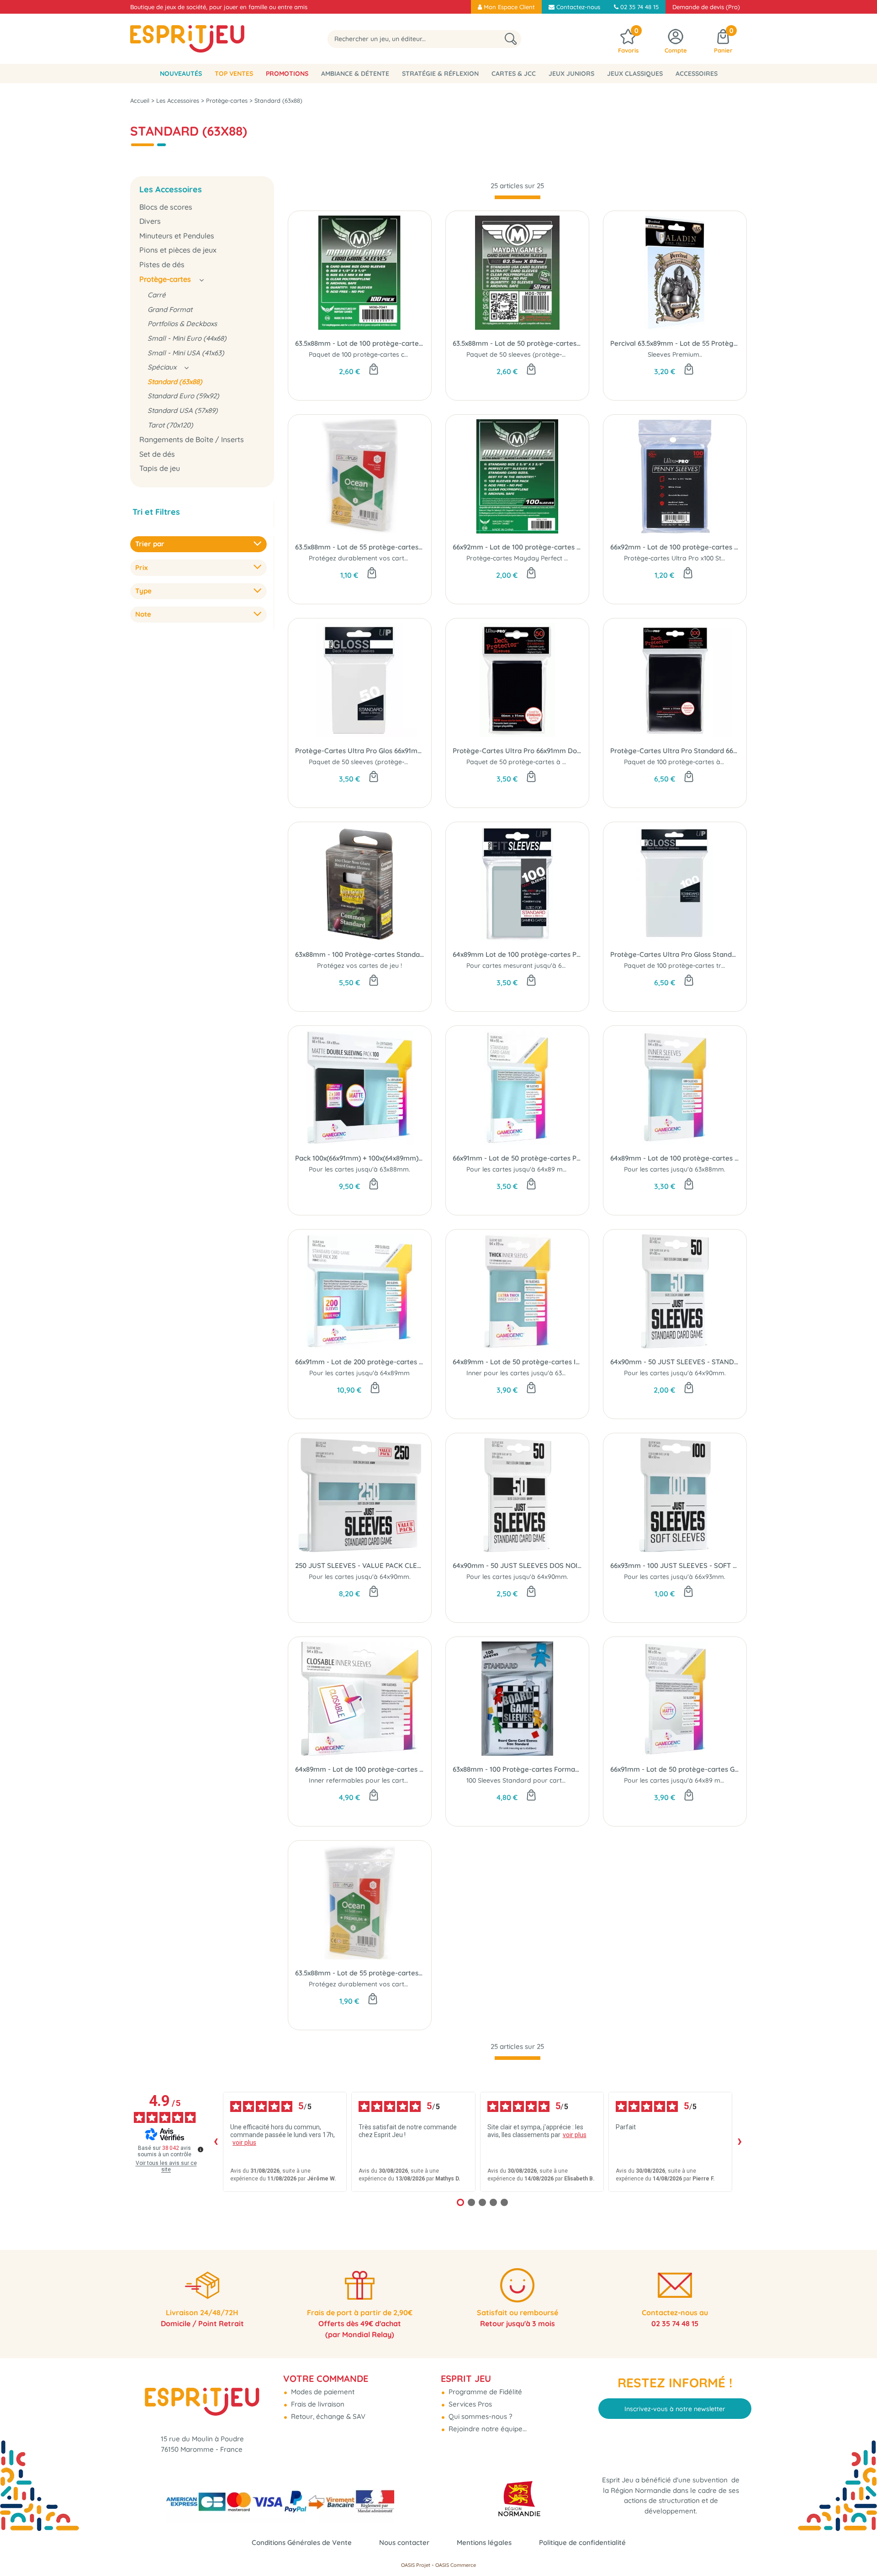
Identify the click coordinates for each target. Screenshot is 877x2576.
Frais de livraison (317, 2404)
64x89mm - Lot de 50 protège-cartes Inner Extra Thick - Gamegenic (517, 1362)
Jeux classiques (635, 74)
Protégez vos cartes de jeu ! (359, 966)
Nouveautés (181, 74)
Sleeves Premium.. (675, 354)
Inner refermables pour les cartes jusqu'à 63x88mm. (388, 1780)
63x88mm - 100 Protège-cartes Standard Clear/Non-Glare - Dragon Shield (360, 954)
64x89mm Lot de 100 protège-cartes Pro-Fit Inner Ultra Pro (517, 954)
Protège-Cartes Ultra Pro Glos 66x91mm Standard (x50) (360, 751)
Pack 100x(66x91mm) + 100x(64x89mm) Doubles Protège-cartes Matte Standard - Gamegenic (360, 1158)
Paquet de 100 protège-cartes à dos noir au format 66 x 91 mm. (721, 762)
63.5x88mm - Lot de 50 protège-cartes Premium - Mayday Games (517, 343)
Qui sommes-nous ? (479, 2416)
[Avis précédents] (216, 2142)
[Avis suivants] (740, 2142)
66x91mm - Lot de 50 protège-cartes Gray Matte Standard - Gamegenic (675, 1769)
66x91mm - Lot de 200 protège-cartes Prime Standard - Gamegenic (360, 1362)
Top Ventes (234, 74)
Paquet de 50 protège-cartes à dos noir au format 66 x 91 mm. (562, 762)
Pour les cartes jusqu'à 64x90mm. (675, 1373)
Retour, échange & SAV (327, 2416)
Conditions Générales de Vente (302, 2542)
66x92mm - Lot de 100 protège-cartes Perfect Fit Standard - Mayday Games (517, 547)
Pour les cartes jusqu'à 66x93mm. (675, 1577)
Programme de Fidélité (484, 2392)
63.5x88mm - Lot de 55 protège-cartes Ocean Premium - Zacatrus (360, 1973)
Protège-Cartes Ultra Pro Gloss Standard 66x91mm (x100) (675, 954)
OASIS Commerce (456, 2565)
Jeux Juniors (571, 74)
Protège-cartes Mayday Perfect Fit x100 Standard (542, 558)
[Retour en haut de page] (859, 2549)
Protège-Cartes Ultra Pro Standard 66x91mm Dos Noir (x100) (675, 751)
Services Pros (469, 2404)
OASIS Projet (416, 2565)
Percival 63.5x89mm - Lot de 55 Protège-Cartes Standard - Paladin (675, 343)
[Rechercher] (511, 39)
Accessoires (697, 74)
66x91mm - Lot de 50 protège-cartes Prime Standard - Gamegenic (517, 1158)
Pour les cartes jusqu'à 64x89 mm (518, 1169)
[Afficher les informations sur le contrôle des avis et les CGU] (201, 2149)
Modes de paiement (322, 2392)
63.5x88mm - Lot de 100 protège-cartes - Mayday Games (360, 343)
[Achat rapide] (374, 370)
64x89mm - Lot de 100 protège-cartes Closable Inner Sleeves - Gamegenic (360, 1769)
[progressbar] (518, 197)
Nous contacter (404, 2542)
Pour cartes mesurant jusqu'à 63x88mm (527, 966)
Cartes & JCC (514, 74)
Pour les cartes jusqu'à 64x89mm (359, 1373)
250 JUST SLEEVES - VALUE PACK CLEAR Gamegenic (360, 1565)
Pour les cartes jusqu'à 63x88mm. (359, 1169)
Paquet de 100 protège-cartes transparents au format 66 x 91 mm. (725, 966)
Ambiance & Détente (355, 74)
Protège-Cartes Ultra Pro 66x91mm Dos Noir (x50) (517, 751)
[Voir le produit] (531, 1185)
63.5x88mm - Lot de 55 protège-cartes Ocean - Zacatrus (360, 547)
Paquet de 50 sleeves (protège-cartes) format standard (394, 762)
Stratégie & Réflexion (440, 74)
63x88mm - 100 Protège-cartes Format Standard (517, 1769)
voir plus (244, 2143)
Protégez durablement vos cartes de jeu (370, 558)
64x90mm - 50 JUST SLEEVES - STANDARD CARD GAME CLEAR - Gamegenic (675, 1362)
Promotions (287, 74)
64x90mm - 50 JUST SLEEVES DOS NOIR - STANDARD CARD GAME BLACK (517, 1565)
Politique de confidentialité (582, 2542)
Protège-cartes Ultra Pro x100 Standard (684, 558)
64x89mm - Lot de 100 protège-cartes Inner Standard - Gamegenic (675, 1158)
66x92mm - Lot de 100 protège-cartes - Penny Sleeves (675, 547)
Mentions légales (484, 2542)
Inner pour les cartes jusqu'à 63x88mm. (526, 1373)
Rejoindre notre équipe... (487, 2429)
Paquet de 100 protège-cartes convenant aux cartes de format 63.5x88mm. (423, 354)
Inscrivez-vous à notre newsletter (675, 2409)
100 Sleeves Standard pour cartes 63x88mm (533, 1780)
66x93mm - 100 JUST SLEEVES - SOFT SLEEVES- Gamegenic (675, 1565)
